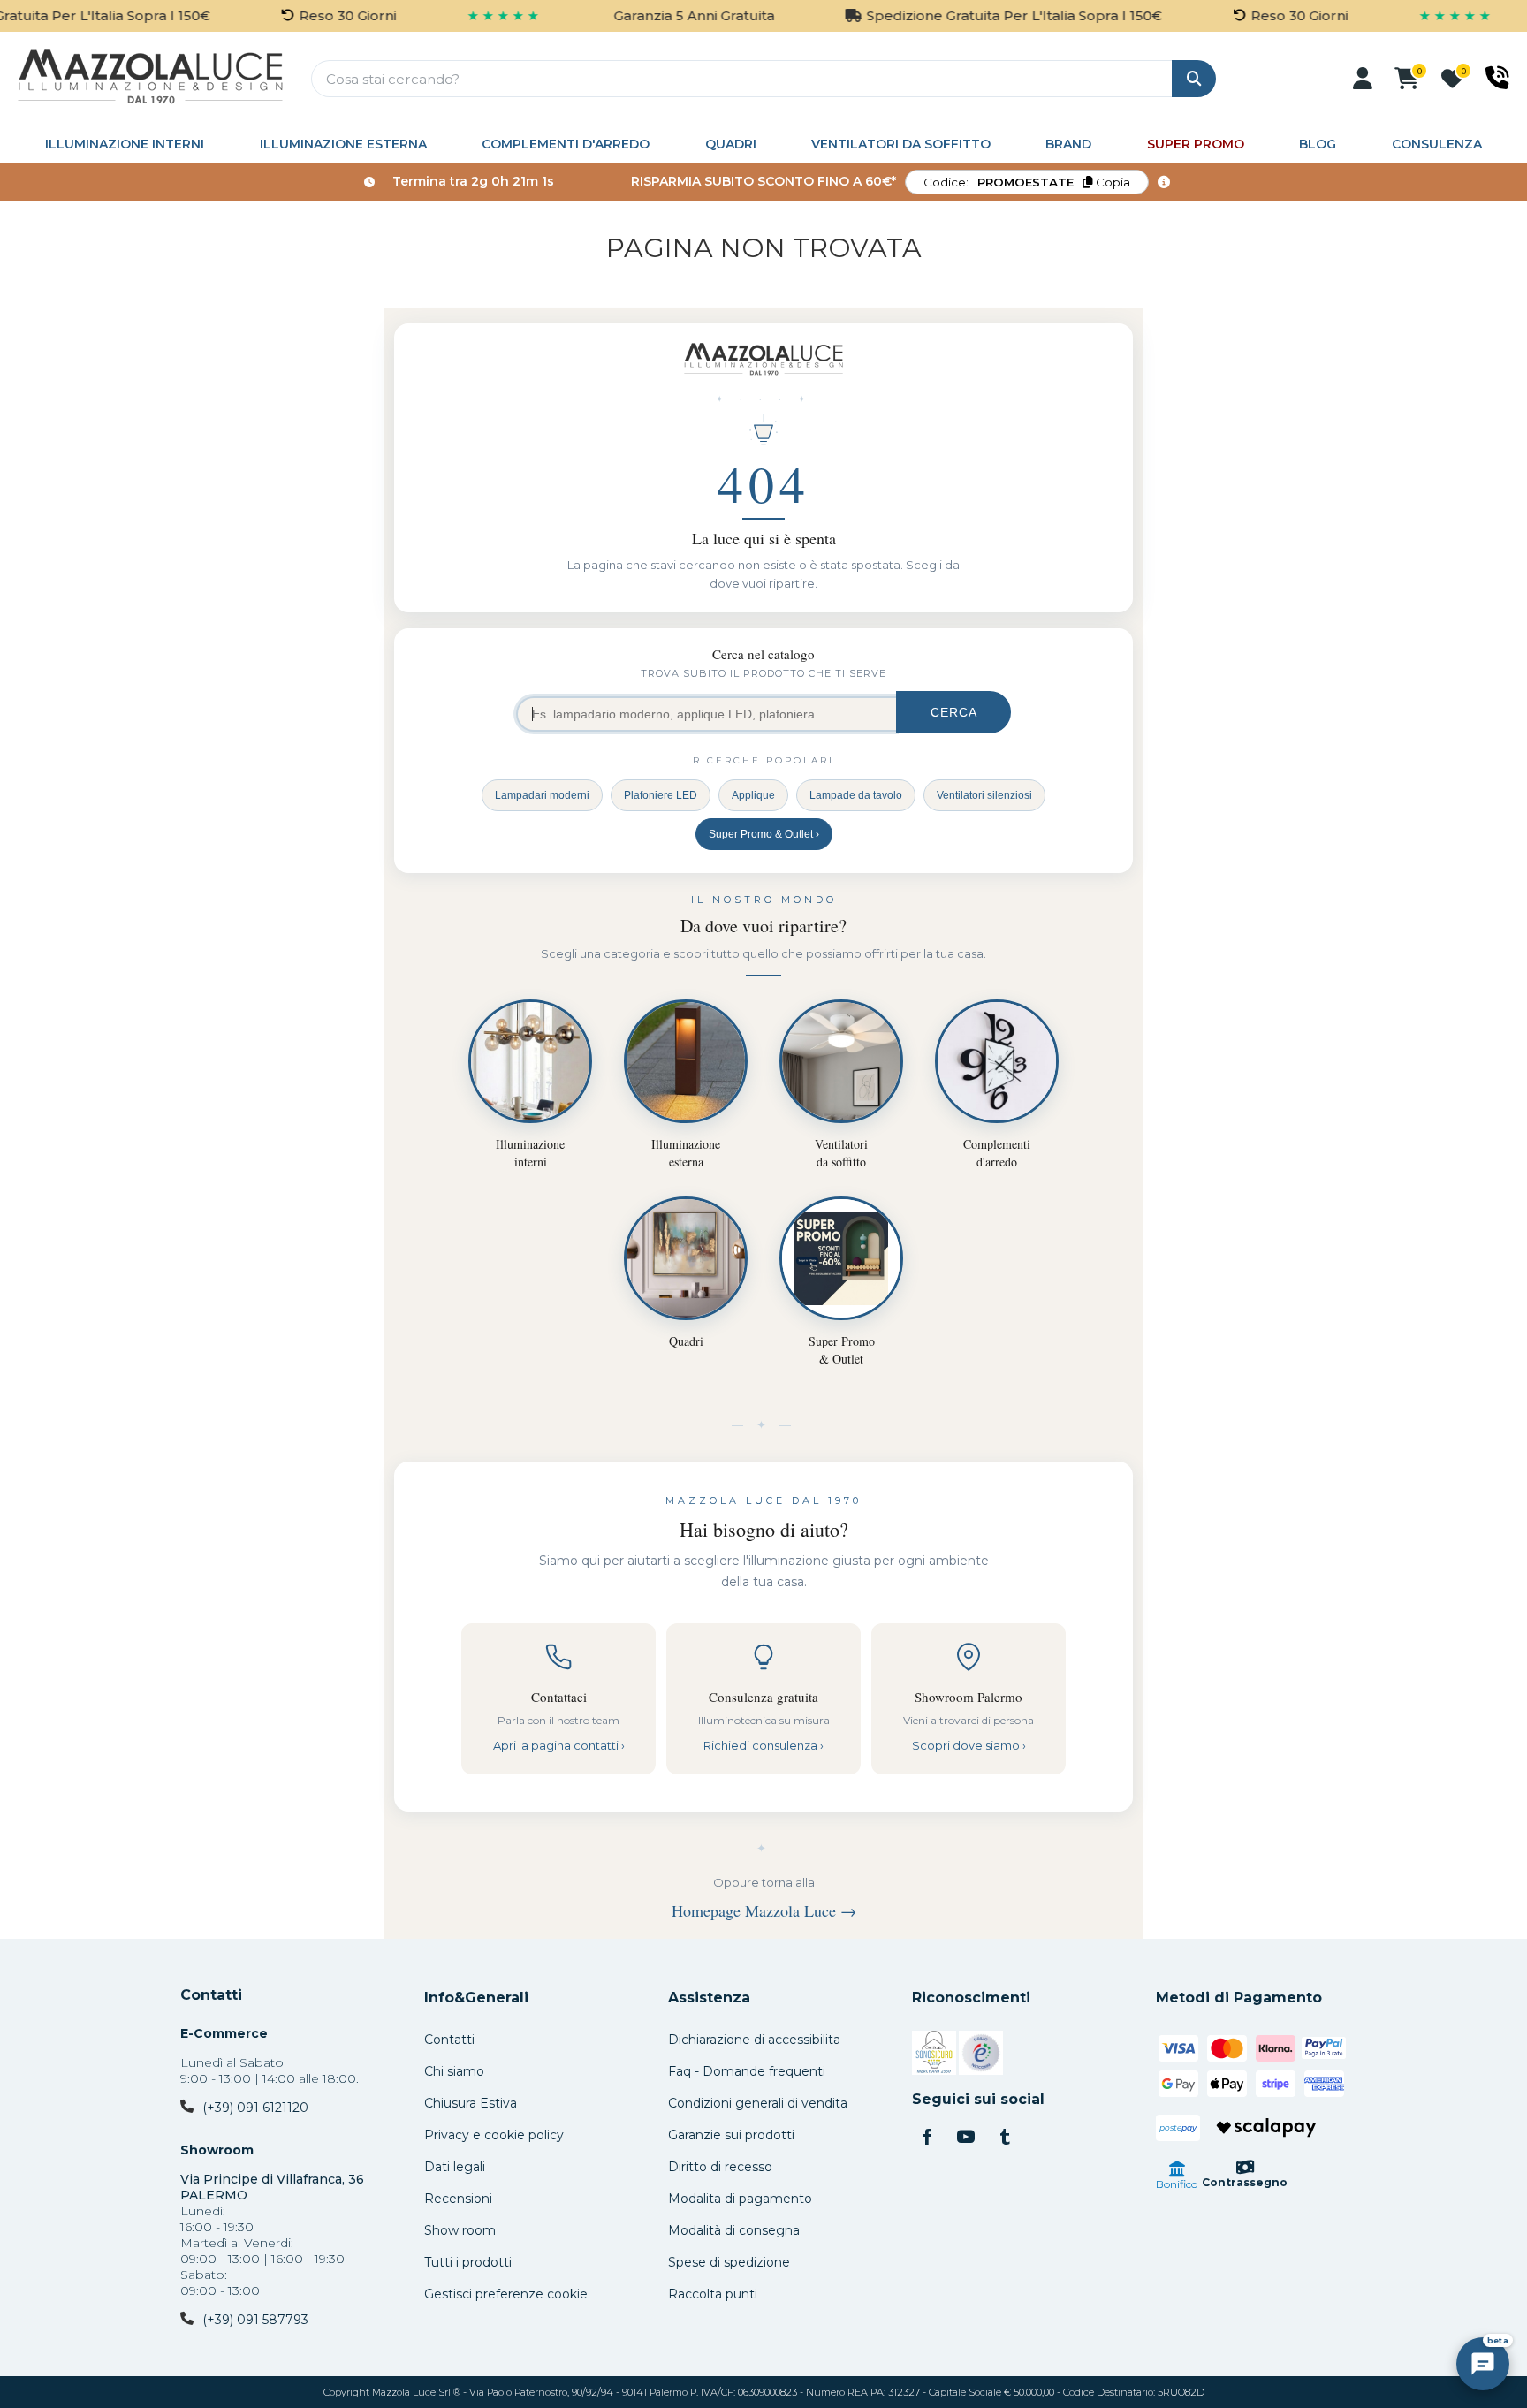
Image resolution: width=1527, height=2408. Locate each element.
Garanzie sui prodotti (731, 2135)
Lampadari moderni (542, 795)
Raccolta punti (713, 2294)
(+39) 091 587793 (255, 2320)
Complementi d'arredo (566, 144)
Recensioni (458, 2199)
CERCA (954, 712)
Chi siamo (454, 2071)
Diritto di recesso (720, 2167)
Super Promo (1196, 144)
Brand (1068, 144)
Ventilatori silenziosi (984, 795)
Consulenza (1437, 144)
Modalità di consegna (734, 2230)
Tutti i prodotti (468, 2262)
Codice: (1027, 182)
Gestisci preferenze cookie (506, 2294)
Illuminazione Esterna (343, 144)
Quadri (731, 144)
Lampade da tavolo (856, 795)
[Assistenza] (1497, 78)
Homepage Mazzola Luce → (764, 1910)
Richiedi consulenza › (763, 1745)
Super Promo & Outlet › (764, 834)
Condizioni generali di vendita (758, 2103)
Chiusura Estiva (471, 2103)
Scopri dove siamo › (969, 1745)
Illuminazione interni (125, 144)
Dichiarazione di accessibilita (754, 2040)
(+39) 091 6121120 (255, 2108)
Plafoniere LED (661, 795)
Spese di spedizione (729, 2262)
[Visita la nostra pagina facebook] (927, 2138)
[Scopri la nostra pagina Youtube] (966, 2138)
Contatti (211, 1995)
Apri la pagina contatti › (559, 1745)
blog (1318, 144)
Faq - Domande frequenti (747, 2071)
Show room (460, 2230)
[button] (1363, 79)
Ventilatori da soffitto (901, 144)
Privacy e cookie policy (494, 2135)
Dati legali (455, 2167)
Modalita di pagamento (740, 2199)
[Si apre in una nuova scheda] (934, 2055)
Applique (753, 795)
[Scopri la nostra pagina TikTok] (1005, 2138)
